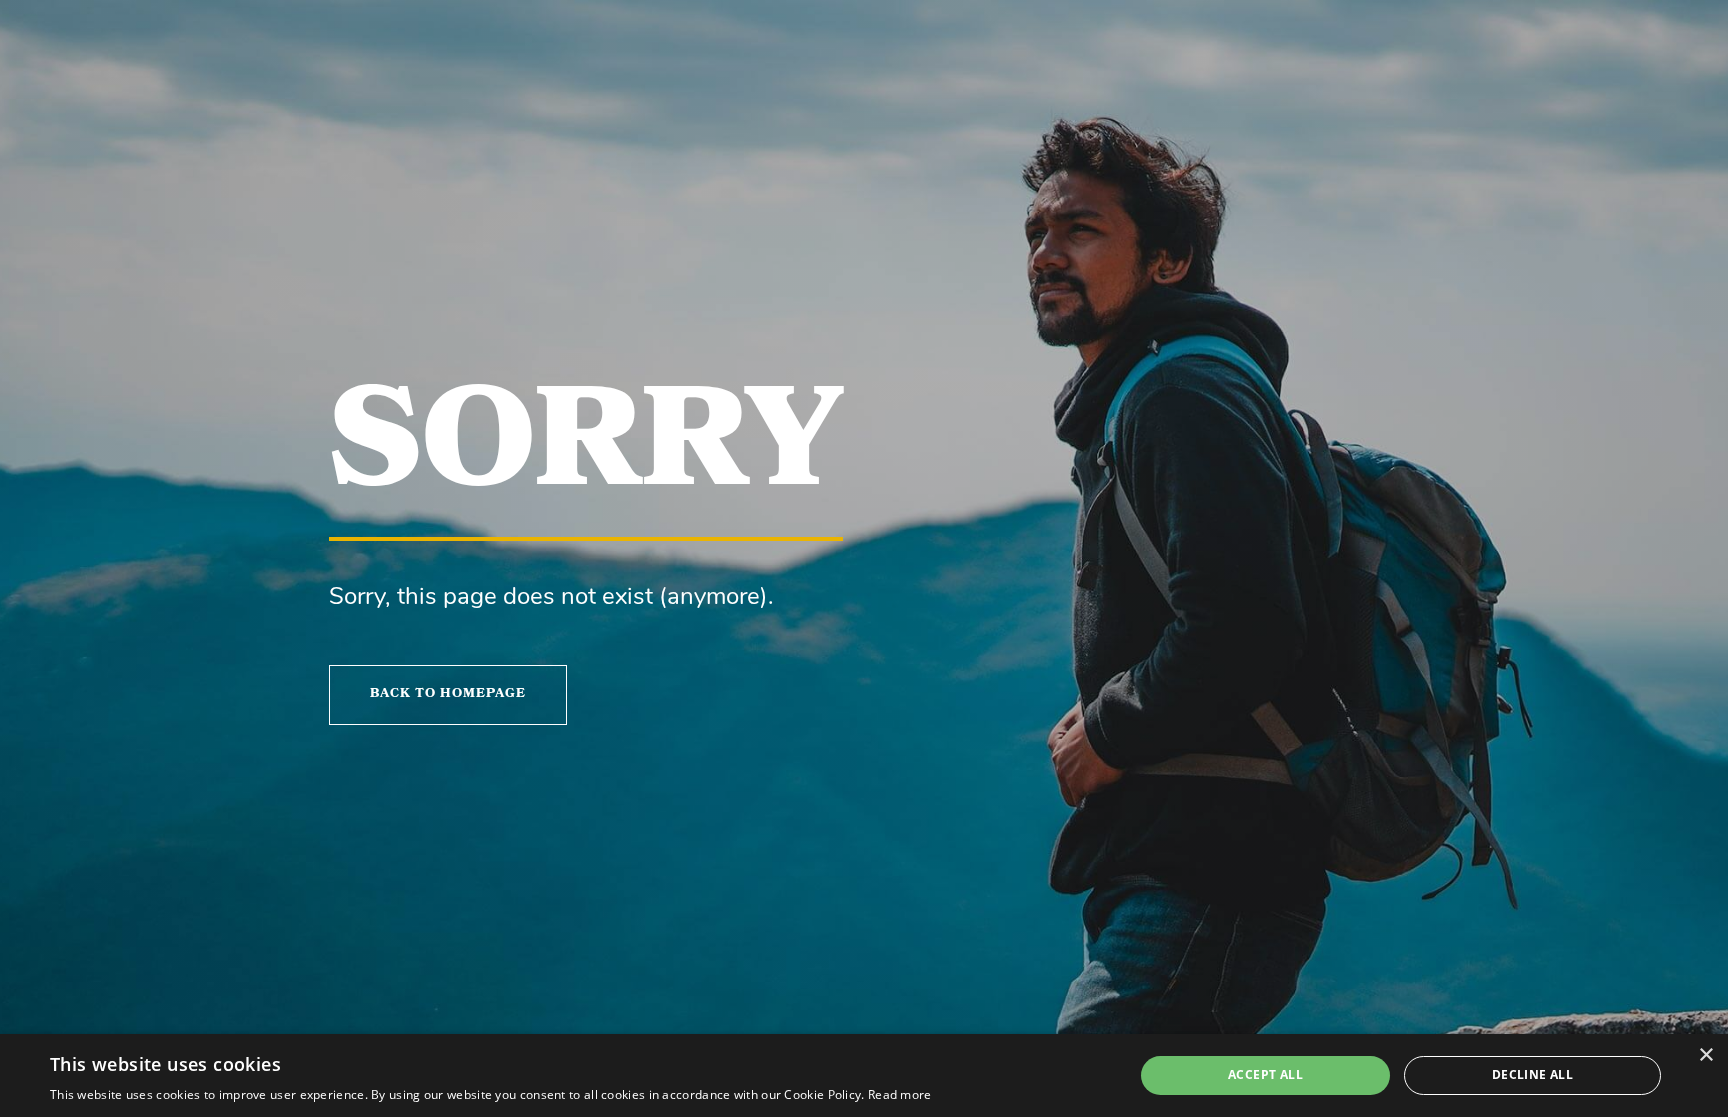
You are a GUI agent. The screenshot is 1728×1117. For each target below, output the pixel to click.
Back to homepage (448, 694)
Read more (900, 1094)
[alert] (864, 1075)
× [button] (1705, 1055)
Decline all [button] (1532, 1074)
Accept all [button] (1265, 1074)
